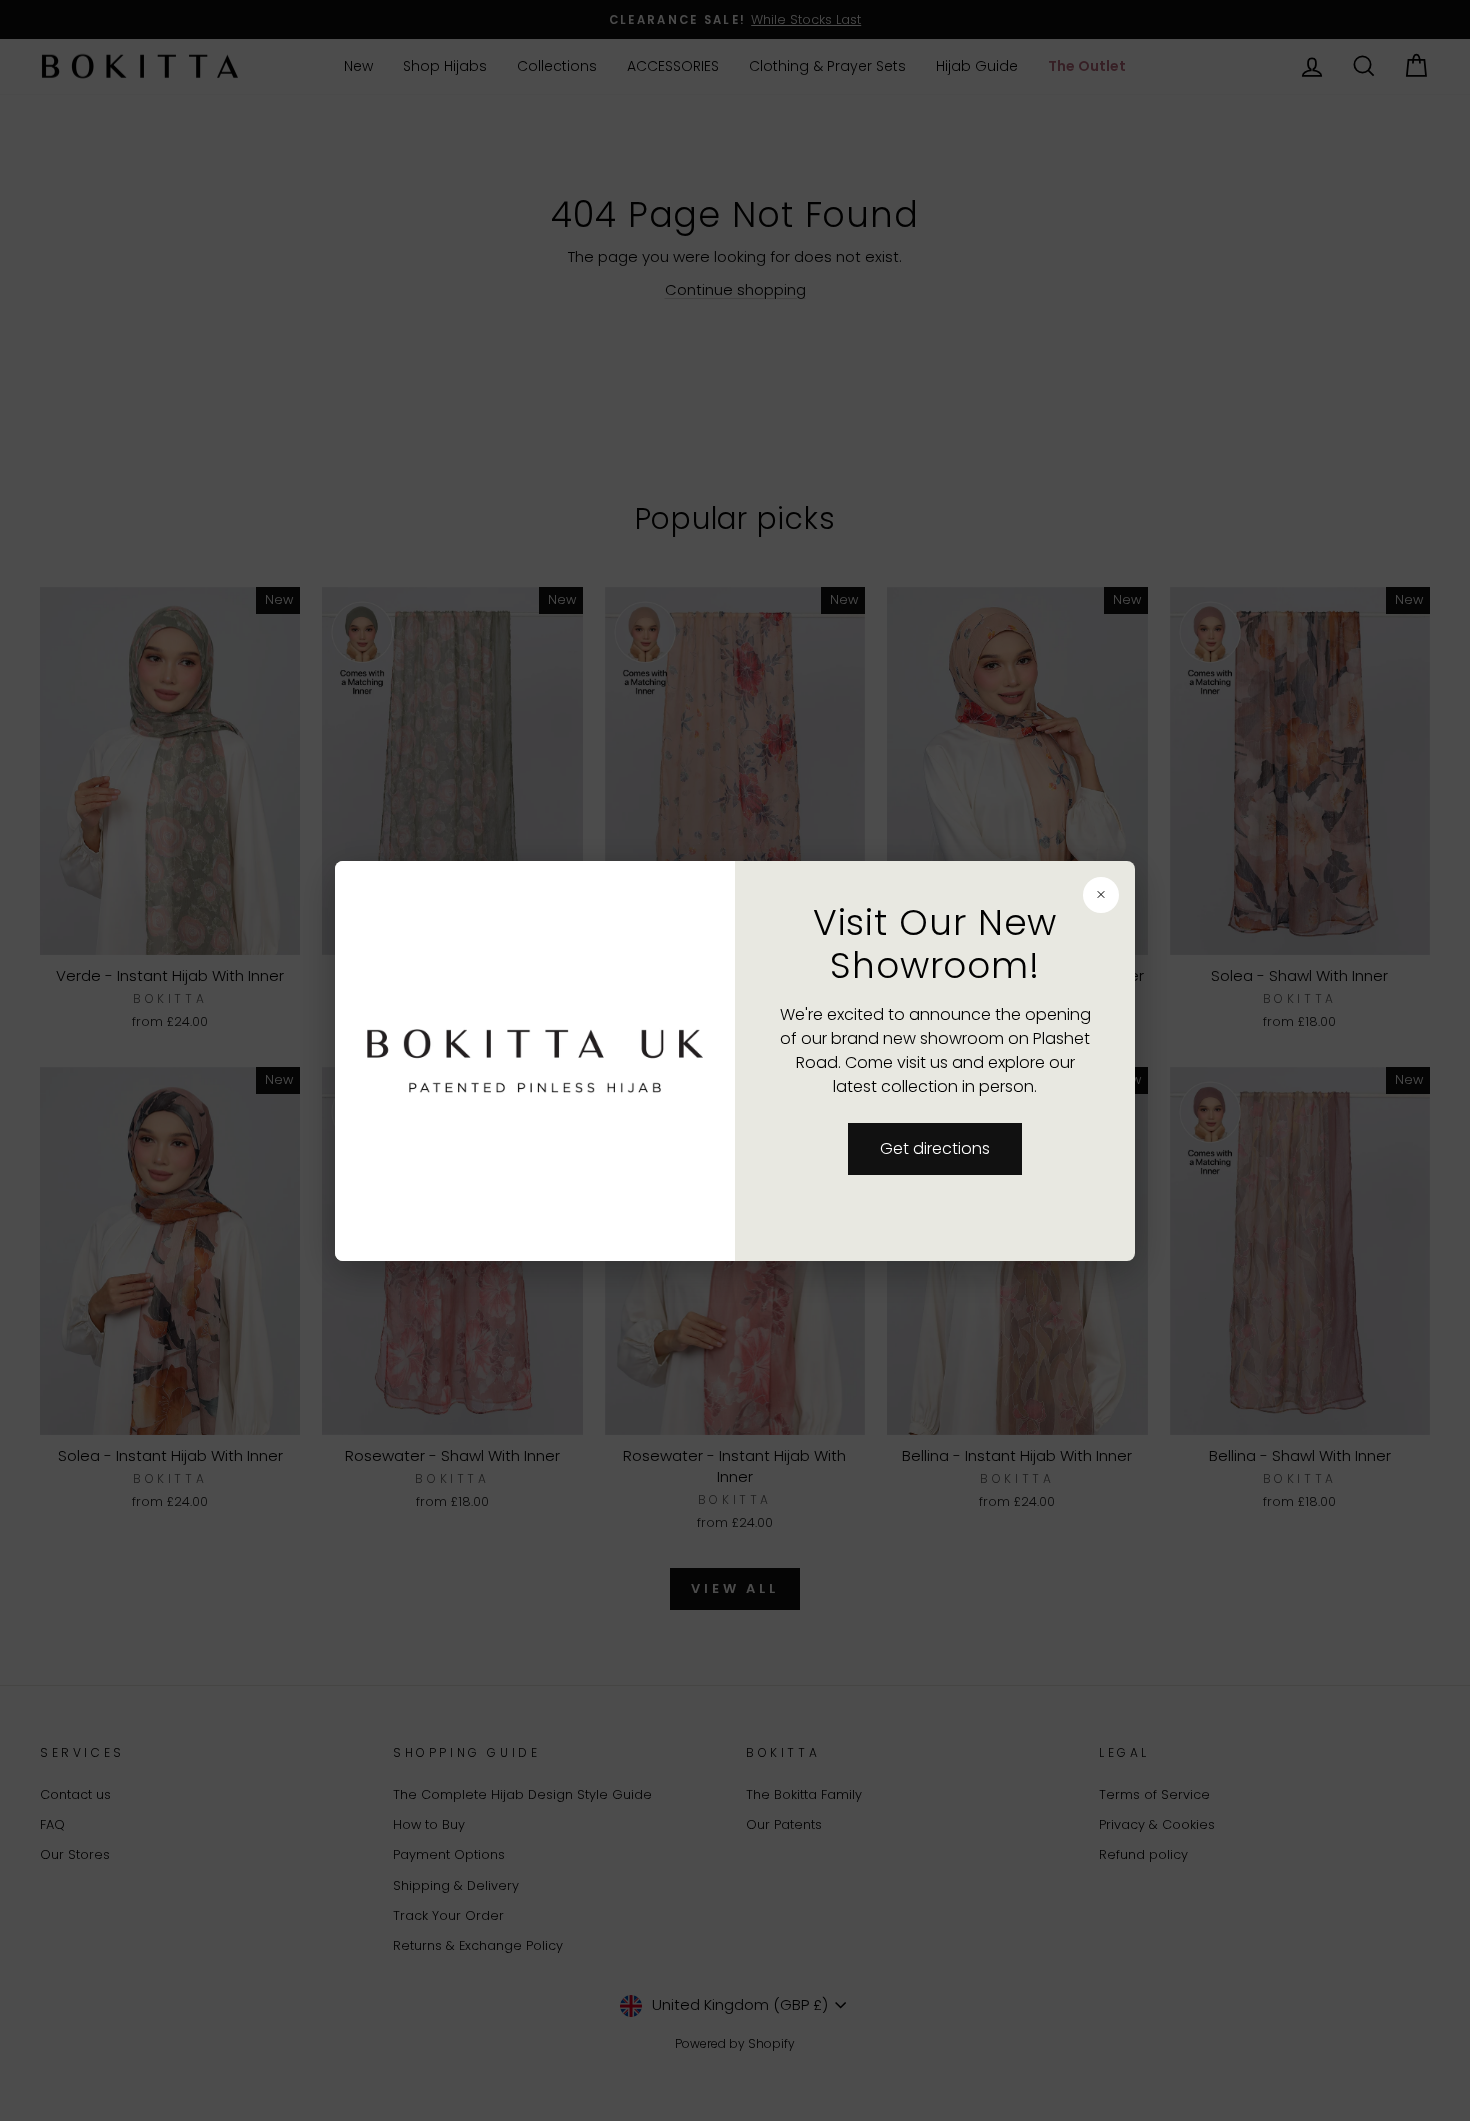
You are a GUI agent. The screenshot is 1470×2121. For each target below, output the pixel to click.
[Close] (1006, 893)
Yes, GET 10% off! (592, 1192)
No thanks (593, 1116)
